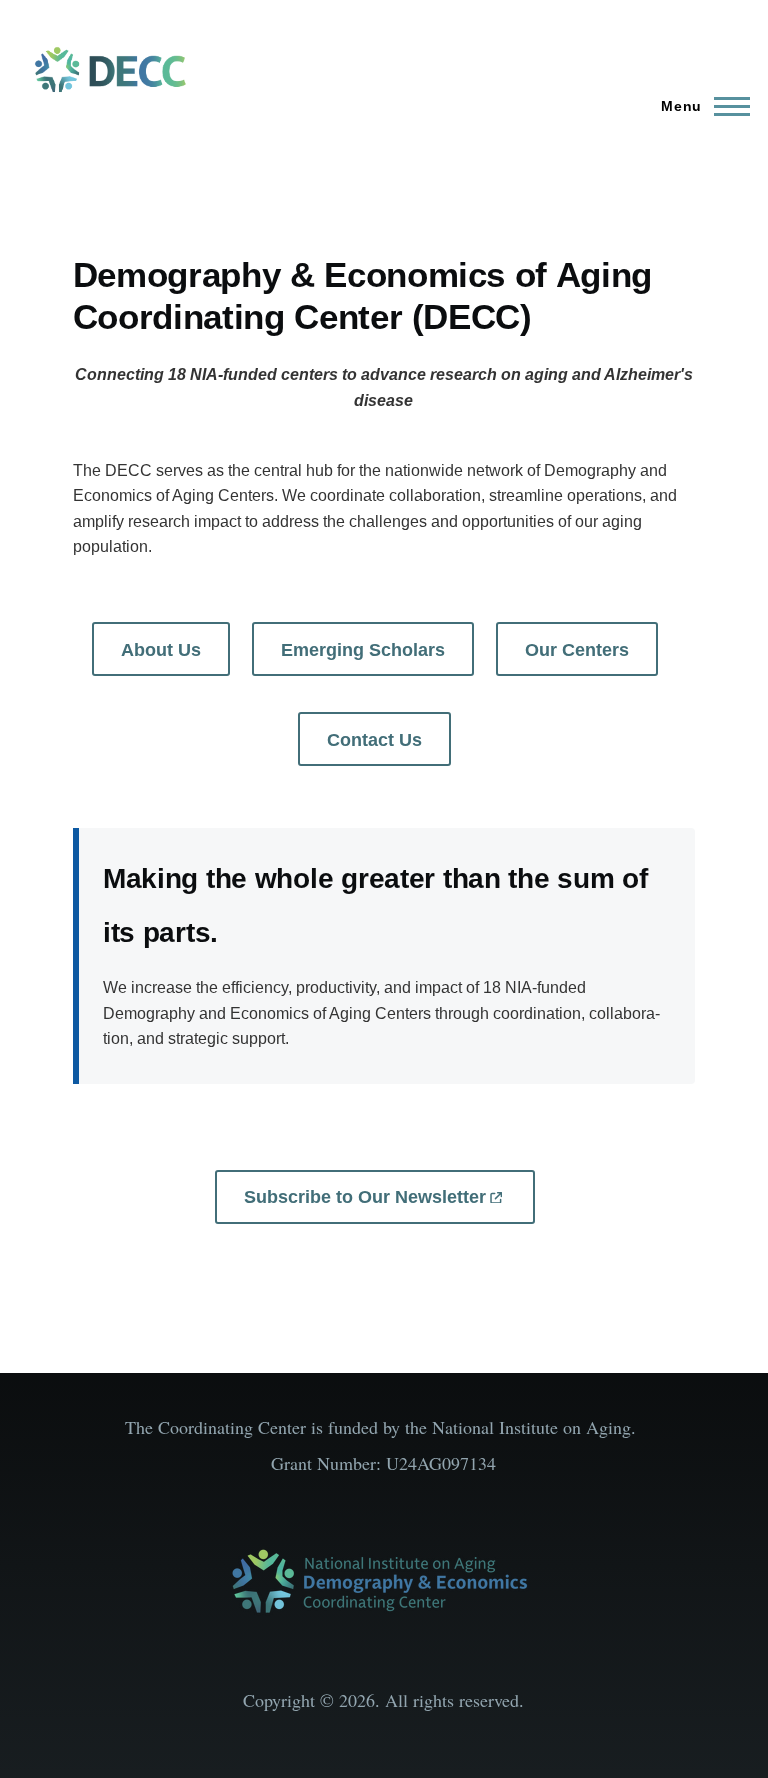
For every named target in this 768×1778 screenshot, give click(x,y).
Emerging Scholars (363, 650)
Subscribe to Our (365, 1197)
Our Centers (577, 650)
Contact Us (374, 740)
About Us (161, 650)
